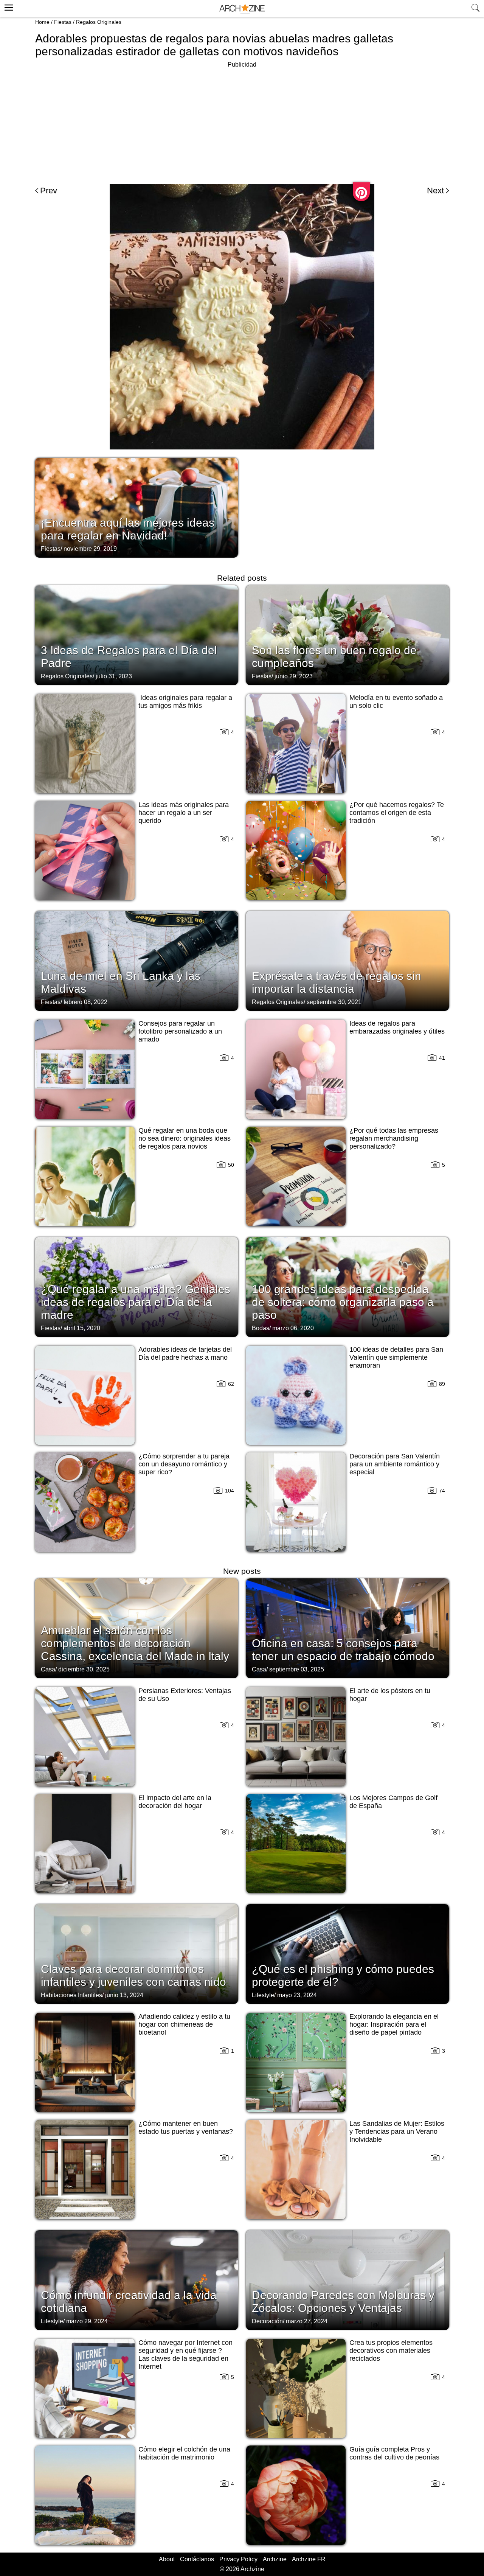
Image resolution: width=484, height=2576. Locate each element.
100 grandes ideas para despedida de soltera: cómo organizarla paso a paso (343, 1302)
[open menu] (8, 6)
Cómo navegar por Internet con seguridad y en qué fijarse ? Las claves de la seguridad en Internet (185, 2354)
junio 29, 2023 (294, 676)
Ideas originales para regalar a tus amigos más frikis (185, 702)
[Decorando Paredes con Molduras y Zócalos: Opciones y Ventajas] (347, 2279)
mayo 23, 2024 (297, 1995)
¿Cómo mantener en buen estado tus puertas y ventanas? (186, 2127)
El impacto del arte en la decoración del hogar (175, 1802)
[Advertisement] (242, 123)
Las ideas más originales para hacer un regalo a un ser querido (184, 813)
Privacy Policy (238, 2559)
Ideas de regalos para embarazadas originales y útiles (397, 1027)
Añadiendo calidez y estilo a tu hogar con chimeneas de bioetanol (184, 2024)
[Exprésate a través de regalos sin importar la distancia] (347, 960)
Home (42, 22)
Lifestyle (263, 1995)
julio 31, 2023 (114, 676)
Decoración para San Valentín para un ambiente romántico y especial (395, 1464)
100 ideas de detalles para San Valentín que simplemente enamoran (396, 1357)
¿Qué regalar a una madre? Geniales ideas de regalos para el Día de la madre (136, 1302)
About (167, 2559)
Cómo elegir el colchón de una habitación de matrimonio (184, 2453)
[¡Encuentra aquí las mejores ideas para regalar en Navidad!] (137, 507)
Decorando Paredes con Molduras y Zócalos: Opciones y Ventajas (343, 2302)
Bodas (261, 1328)
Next (435, 190)
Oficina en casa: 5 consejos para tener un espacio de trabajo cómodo (343, 1650)
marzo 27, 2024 (307, 2321)
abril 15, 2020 (82, 1328)
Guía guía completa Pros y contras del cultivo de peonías (394, 2453)
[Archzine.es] (242, 9)
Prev (49, 190)
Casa (48, 1669)
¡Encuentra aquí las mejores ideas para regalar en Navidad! (128, 529)
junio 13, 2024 (124, 1995)
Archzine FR (309, 2559)
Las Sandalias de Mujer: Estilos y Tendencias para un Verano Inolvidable (397, 2131)
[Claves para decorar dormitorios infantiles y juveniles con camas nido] (137, 1953)
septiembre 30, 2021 (334, 1002)
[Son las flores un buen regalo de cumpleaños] (347, 634)
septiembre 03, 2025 (297, 1669)
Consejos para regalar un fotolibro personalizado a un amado (180, 1031)
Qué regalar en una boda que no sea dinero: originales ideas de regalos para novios (185, 1138)
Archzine (275, 2559)
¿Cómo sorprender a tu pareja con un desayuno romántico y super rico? (184, 1464)
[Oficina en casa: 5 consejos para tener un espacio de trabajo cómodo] (347, 1628)
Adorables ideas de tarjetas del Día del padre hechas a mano (185, 1353)
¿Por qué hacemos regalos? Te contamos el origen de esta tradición (397, 813)
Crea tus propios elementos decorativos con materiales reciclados (391, 2351)
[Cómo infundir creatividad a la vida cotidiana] (137, 2279)
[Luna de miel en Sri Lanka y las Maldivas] (137, 960)
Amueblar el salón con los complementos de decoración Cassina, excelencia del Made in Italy (135, 1643)
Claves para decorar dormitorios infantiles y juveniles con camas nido (133, 1975)
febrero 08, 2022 (85, 1002)
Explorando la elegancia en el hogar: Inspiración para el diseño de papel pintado (394, 2024)
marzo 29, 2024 (87, 2321)
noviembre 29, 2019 (90, 549)
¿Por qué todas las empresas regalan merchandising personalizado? (394, 1138)
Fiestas (63, 22)
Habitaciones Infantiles (71, 1995)
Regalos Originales (99, 22)
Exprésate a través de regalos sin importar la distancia (337, 982)
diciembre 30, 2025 (84, 1669)
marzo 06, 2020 (293, 1328)
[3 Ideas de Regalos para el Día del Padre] (137, 634)
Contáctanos (197, 2559)
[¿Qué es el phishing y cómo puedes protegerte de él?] (347, 1953)
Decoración (267, 2321)
